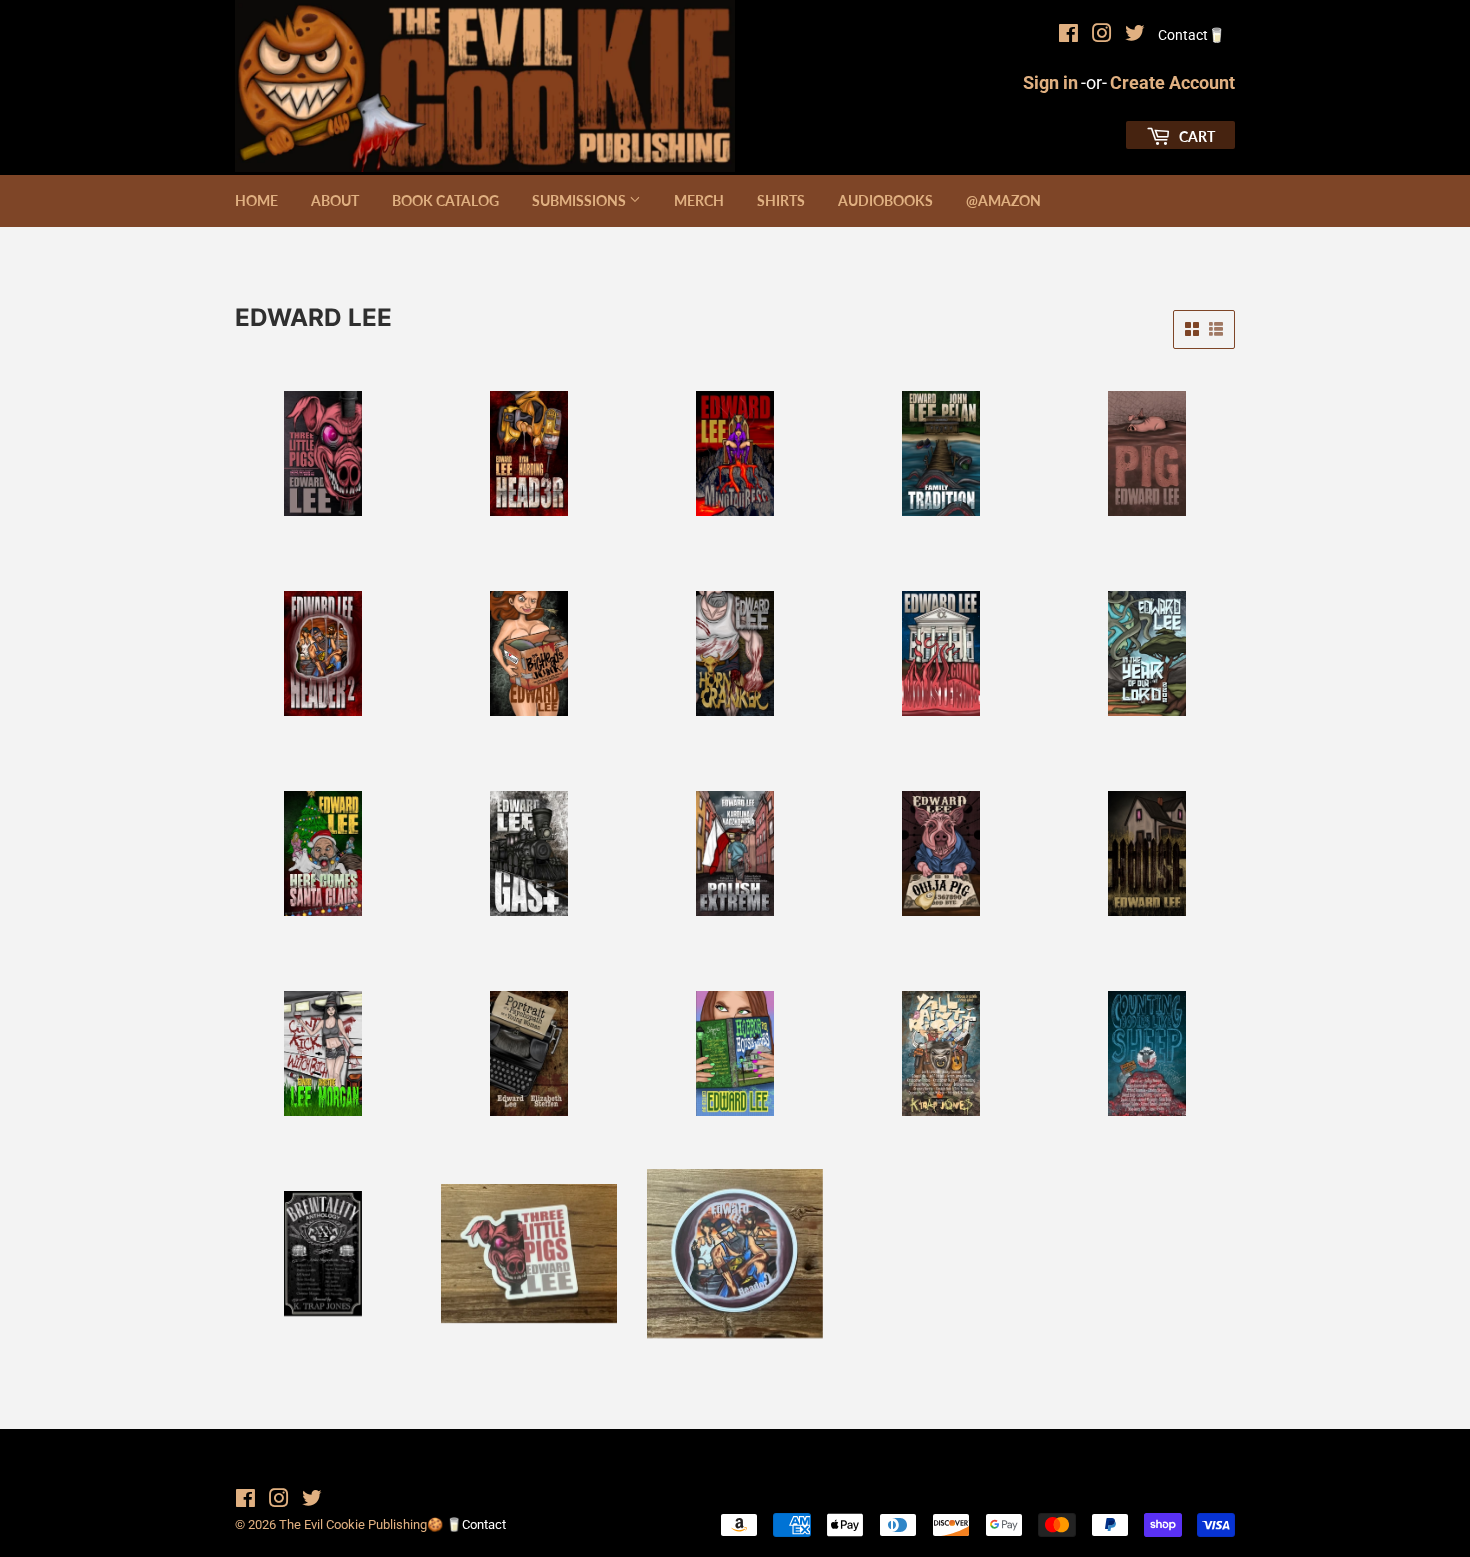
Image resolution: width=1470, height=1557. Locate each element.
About (335, 200)
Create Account (1172, 82)
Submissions (580, 200)
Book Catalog (445, 200)
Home (256, 200)
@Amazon (1003, 200)
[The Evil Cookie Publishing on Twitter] (1135, 36)
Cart (1195, 136)
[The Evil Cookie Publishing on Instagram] (1102, 36)
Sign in (1050, 82)
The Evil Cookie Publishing (353, 1524)
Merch (699, 200)
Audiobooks (885, 200)
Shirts (781, 200)
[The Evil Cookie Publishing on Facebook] (1068, 36)
